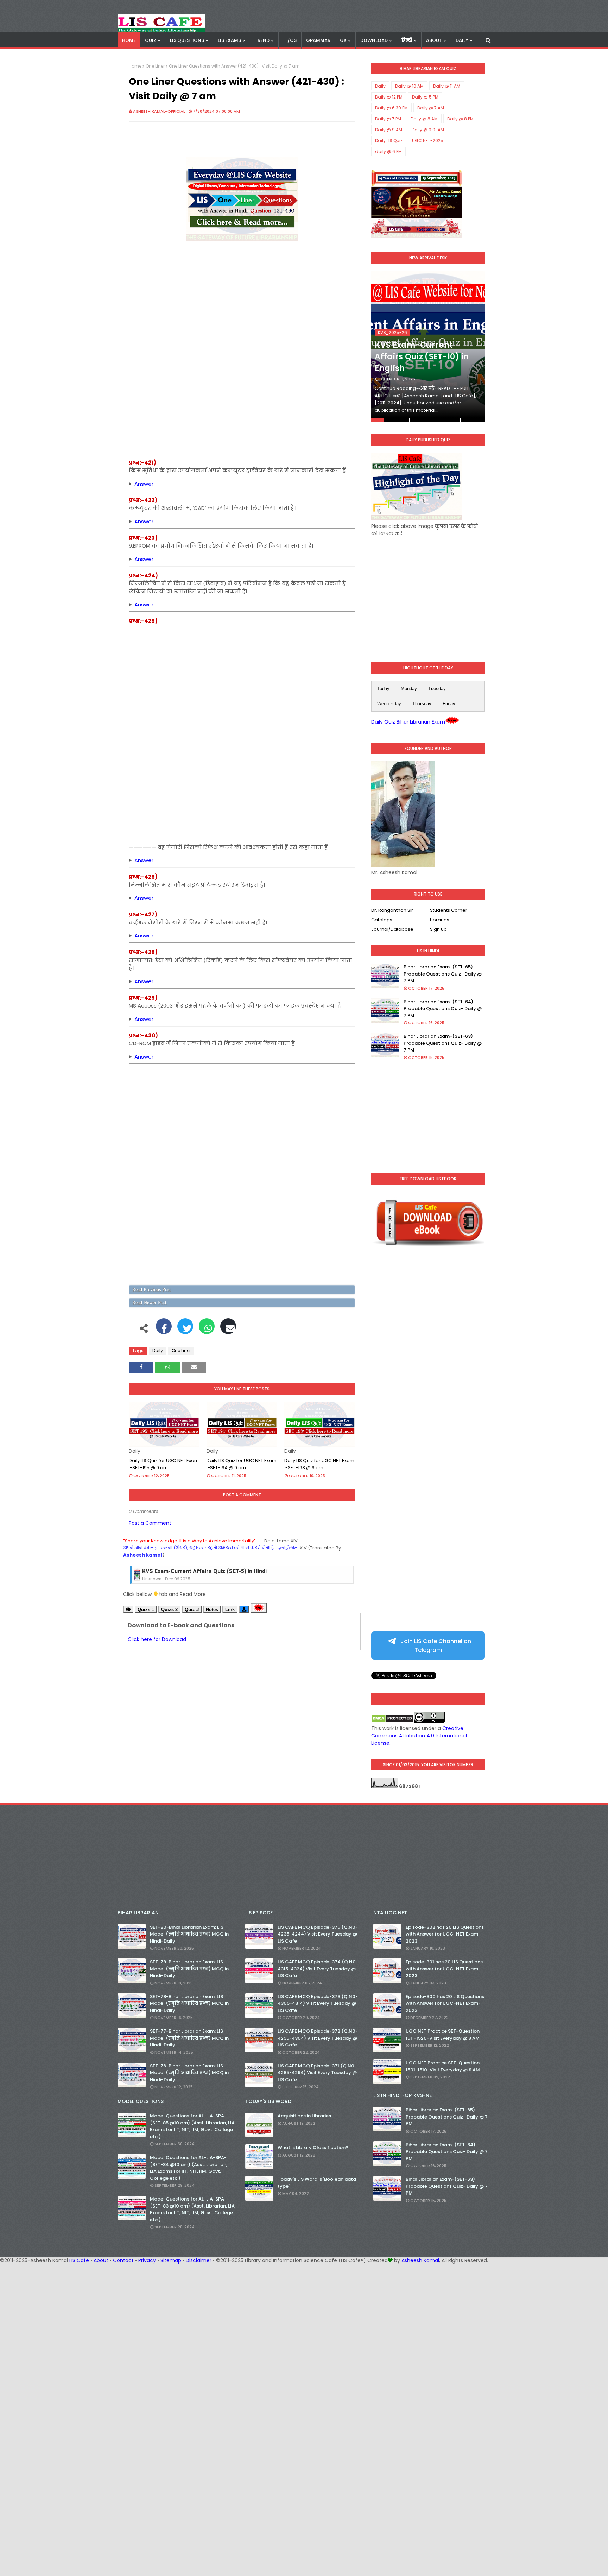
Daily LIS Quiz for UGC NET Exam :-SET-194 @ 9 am (242, 1464)
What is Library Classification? (313, 2148)
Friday (449, 704)
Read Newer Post (149, 1303)
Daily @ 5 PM (425, 97)
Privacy (147, 2260)
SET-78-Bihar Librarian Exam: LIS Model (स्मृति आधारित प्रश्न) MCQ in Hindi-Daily (189, 2003)
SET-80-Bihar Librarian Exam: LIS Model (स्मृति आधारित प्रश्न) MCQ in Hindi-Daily (189, 1934)
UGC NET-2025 (428, 141)
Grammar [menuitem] (318, 40)
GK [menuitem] (343, 40)
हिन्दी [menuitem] (407, 40)
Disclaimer (199, 2260)
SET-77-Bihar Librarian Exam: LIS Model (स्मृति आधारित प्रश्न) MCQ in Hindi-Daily (189, 2038)
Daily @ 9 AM (389, 130)
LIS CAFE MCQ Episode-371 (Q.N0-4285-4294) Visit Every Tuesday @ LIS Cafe (317, 2073)
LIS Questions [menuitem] (187, 40)
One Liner (155, 66)
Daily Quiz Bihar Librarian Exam (408, 722)
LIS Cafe (79, 2260)
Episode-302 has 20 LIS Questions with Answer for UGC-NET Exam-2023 (445, 1934)
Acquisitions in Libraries (304, 2116)
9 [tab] (479, 420)
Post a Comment (150, 1523)
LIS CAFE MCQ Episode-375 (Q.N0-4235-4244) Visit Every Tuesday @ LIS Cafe (318, 1934)
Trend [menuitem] (262, 40)
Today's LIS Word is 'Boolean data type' (317, 2183)
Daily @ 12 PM (389, 97)
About (101, 2260)
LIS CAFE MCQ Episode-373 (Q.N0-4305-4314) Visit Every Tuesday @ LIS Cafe (318, 2003)
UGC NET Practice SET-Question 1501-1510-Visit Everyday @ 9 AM (443, 2066)
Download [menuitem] (374, 40)
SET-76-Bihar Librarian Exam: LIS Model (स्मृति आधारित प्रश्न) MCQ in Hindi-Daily (189, 2073)
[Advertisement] (242, 306)
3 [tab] (403, 420)
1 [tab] (377, 420)
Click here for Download (157, 1639)
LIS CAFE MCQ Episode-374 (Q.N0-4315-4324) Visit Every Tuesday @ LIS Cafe (318, 1969)
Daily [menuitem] (462, 40)
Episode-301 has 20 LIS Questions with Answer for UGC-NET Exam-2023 (444, 1969)
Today (383, 689)
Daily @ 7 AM (431, 108)
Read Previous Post (151, 1290)
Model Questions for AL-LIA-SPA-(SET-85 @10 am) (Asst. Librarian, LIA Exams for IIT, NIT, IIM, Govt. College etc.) (192, 2126)
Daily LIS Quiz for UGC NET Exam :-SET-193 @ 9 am (319, 1464)
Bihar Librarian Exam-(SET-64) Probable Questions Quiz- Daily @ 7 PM (443, 1009)
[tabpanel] (428, 346)
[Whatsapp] (207, 1330)
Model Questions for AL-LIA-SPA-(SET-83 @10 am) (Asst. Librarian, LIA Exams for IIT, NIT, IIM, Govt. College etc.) (192, 2209)
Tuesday (437, 689)
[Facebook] (164, 1330)
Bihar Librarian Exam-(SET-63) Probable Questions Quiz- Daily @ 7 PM (443, 1043)
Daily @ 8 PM (460, 119)
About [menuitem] (434, 40)
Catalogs (382, 920)
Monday (409, 689)
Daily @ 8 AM (424, 119)
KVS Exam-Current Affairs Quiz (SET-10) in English (422, 357)
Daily (158, 1350)
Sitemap (171, 2260)
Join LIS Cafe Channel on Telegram (435, 1646)
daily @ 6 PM (388, 151)
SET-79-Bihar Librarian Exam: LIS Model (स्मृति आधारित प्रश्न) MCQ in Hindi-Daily (189, 1969)
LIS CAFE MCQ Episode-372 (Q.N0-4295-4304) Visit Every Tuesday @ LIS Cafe (318, 2038)
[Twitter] (185, 1330)
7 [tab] (454, 420)
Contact (123, 2260)
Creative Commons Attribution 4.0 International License (419, 1736)
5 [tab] (428, 420)
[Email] (228, 1330)
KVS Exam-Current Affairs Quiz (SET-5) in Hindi (204, 1571)
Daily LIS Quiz (389, 141)
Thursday (422, 704)
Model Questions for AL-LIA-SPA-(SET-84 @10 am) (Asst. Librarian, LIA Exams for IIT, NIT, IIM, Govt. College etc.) (189, 2168)
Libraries (440, 920)
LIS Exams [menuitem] (229, 40)
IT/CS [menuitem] (290, 40)
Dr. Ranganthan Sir (392, 910)
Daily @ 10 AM (409, 86)
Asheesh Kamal (420, 2260)
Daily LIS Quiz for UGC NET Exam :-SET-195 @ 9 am (164, 1464)
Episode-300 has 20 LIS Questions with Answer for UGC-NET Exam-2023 (445, 2003)
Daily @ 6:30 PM (391, 108)
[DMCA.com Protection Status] (392, 1721)
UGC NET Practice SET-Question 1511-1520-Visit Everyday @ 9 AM (443, 2035)
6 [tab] (441, 420)
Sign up (438, 929)
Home (135, 66)
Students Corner (449, 910)
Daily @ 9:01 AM (428, 130)
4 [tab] (416, 420)
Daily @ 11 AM (447, 86)
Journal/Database (392, 929)
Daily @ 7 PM (388, 119)
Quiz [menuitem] (151, 40)
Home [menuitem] (129, 40)
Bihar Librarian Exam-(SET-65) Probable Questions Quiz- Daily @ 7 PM (443, 974)
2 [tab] (390, 420)
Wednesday (389, 704)
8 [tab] (467, 420)
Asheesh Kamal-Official (159, 111)
